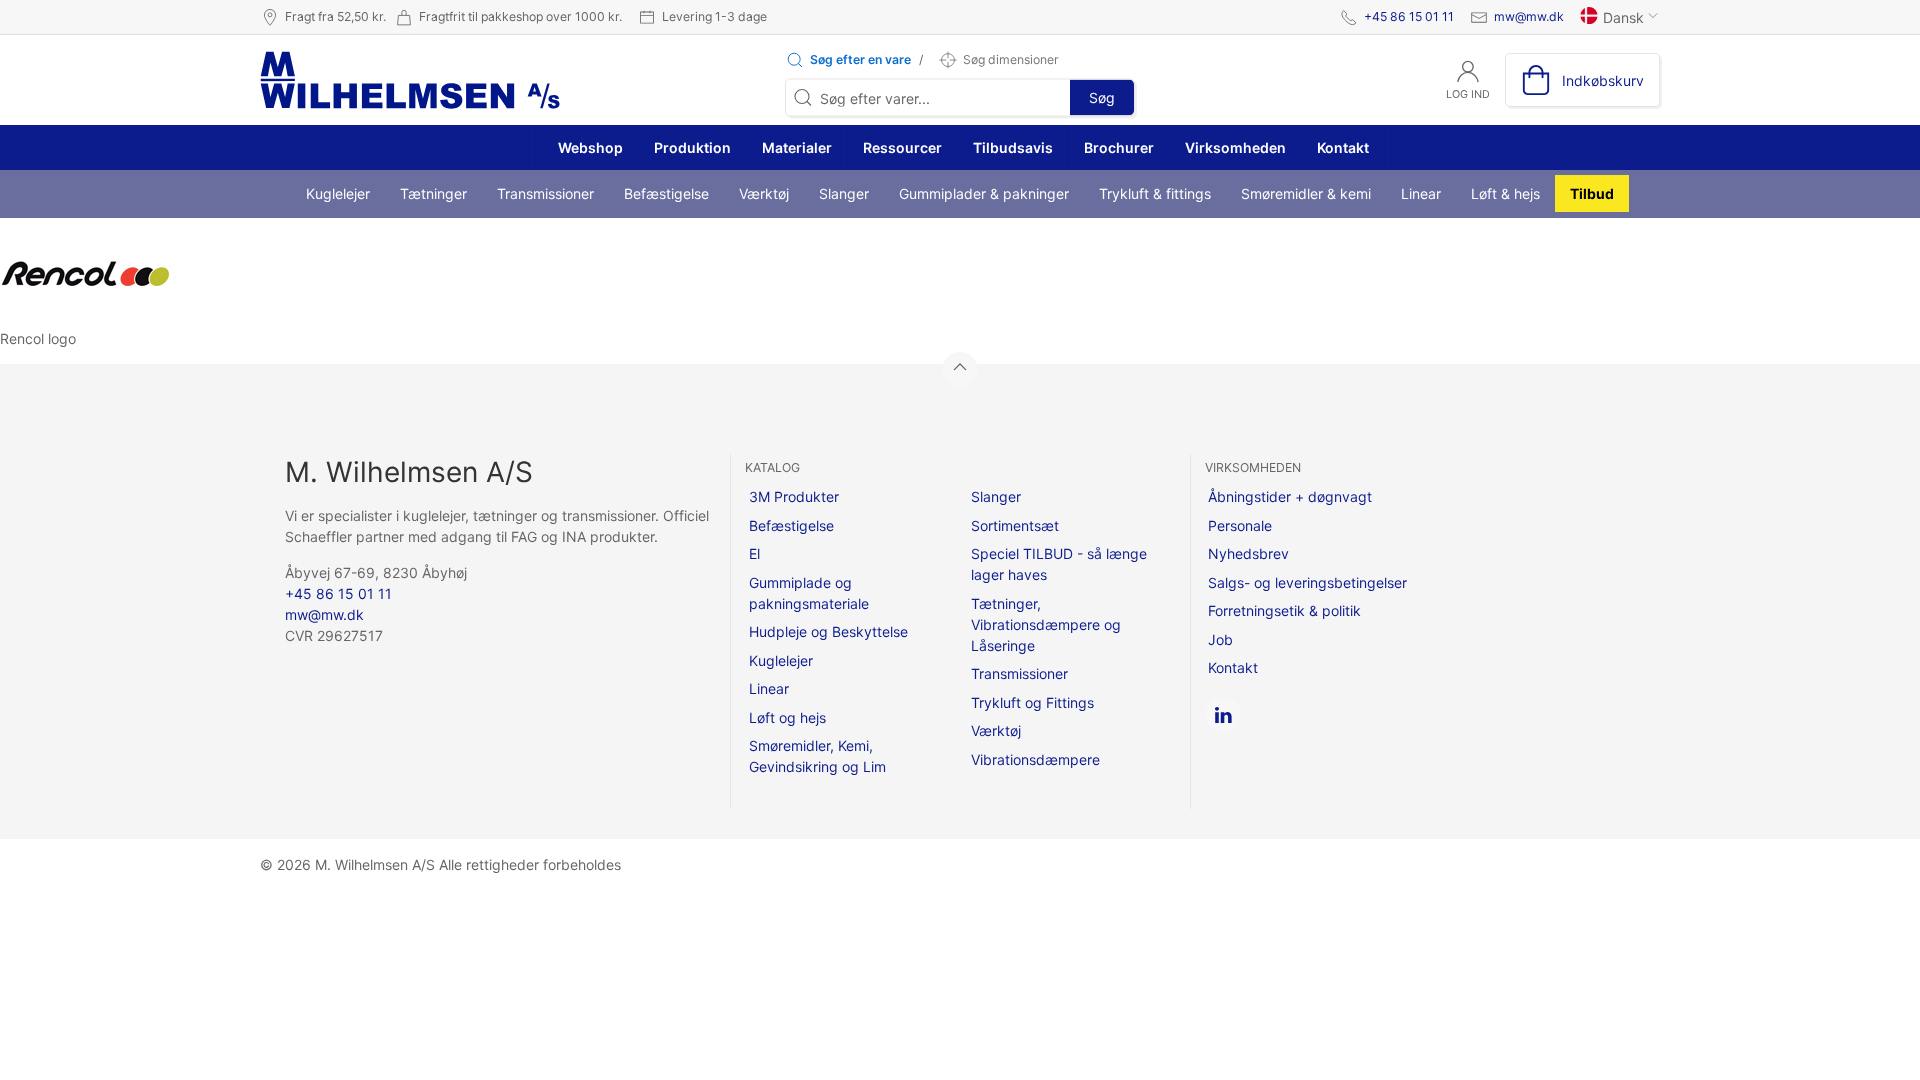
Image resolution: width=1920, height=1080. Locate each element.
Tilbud (1592, 193)
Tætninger (433, 193)
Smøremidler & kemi (1306, 193)
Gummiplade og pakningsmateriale (809, 593)
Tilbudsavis (1013, 147)
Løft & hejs (1505, 193)
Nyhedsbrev (1248, 553)
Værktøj (764, 193)
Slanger (844, 193)
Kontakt (1343, 147)
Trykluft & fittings (1155, 193)
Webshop (589, 147)
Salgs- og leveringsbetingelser (1307, 582)
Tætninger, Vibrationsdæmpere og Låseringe (1046, 624)
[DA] (410, 80)
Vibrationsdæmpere (1035, 759)
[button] (848, 60)
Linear (1421, 193)
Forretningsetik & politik (1284, 610)
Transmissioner (545, 193)
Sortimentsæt (1015, 525)
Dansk (1623, 17)
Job (1220, 639)
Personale (1240, 525)
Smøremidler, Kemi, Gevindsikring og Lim (817, 756)
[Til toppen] (960, 370)
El (754, 553)
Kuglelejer (338, 193)
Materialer (797, 147)
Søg (1102, 97)
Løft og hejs (787, 717)
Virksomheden (1235, 147)
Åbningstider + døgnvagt (1290, 496)
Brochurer (1119, 147)
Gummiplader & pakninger (984, 193)
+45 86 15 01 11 (1409, 16)
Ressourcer (902, 147)
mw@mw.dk (1529, 16)
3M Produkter (794, 496)
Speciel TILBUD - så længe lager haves (1059, 564)
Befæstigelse (666, 193)
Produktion (692, 147)
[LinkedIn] (1223, 715)
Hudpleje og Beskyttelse (828, 631)
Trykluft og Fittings (1032, 702)
